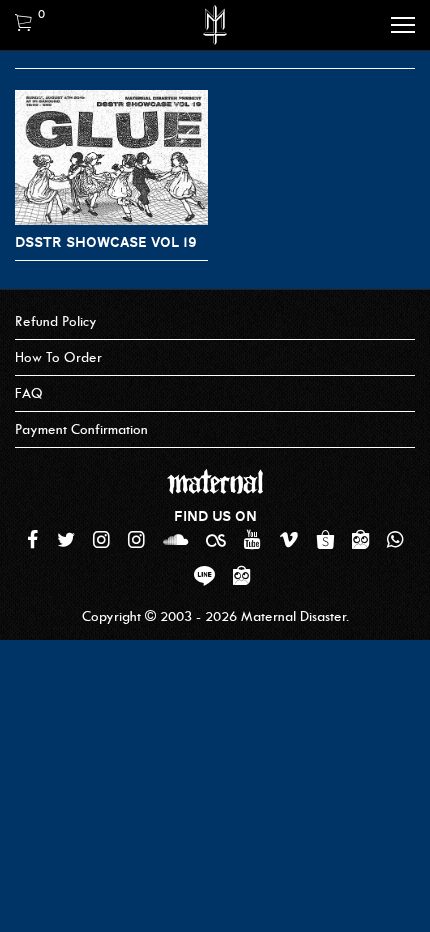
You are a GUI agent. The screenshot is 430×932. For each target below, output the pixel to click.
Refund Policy (56, 321)
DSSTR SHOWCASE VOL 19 (105, 242)
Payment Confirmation (81, 429)
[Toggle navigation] (403, 25)
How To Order (58, 357)
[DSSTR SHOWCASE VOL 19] (111, 157)
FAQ (29, 393)
